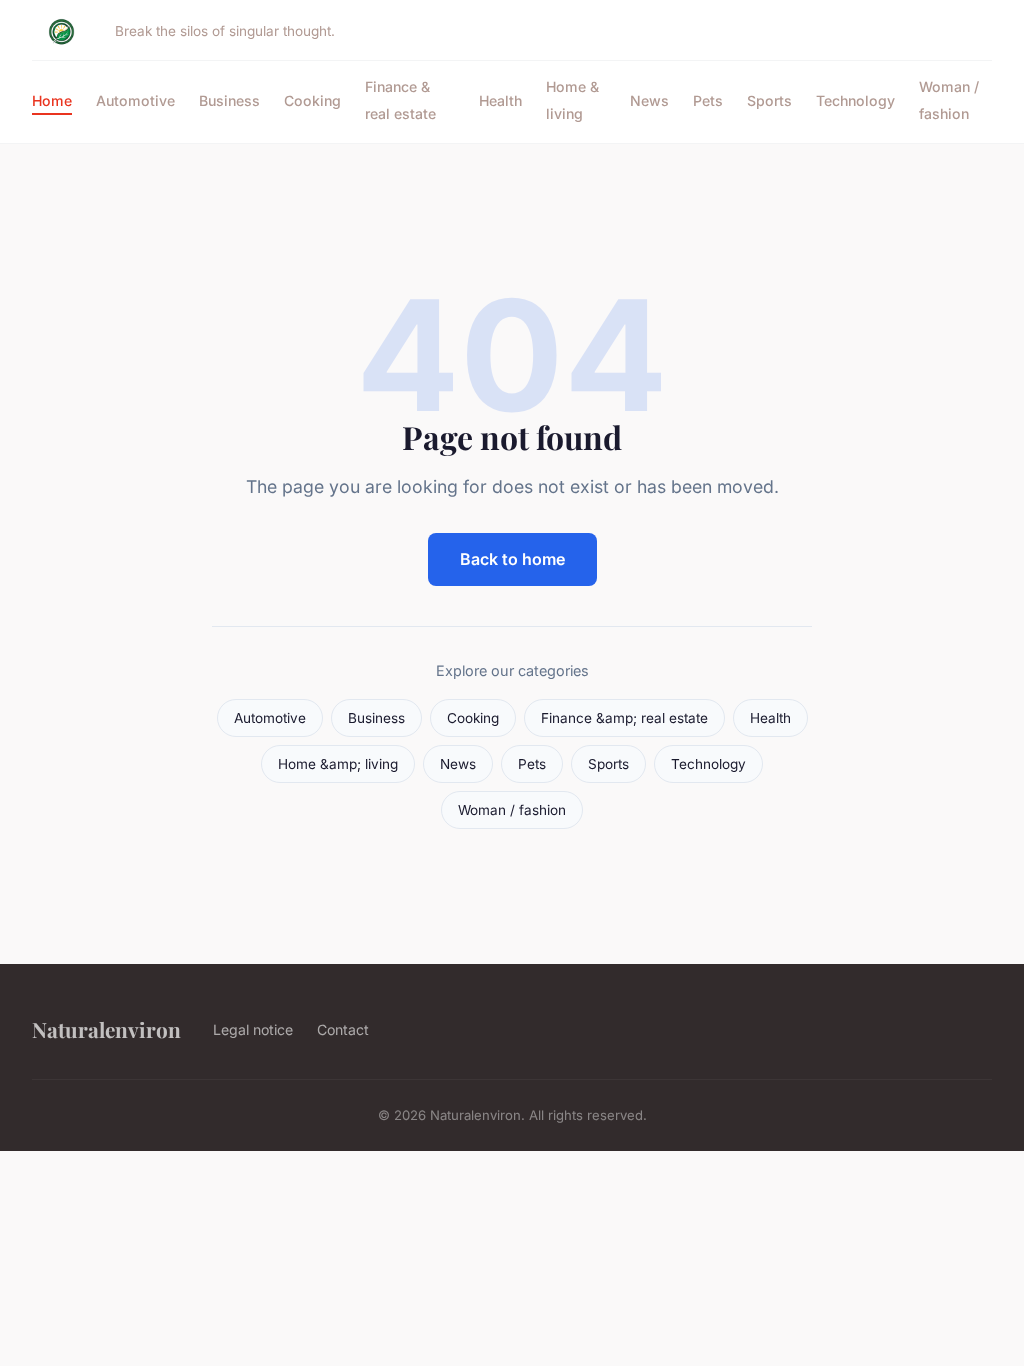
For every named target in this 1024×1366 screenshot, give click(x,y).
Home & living (572, 100)
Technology (855, 100)
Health (500, 100)
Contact (343, 1029)
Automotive (135, 100)
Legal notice (253, 1029)
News (649, 100)
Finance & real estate (400, 100)
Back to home (512, 559)
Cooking (312, 100)
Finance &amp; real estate (624, 718)
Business (229, 100)
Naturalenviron (106, 1029)
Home (52, 100)
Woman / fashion (949, 100)
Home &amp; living (338, 764)
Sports (769, 100)
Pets (708, 100)
